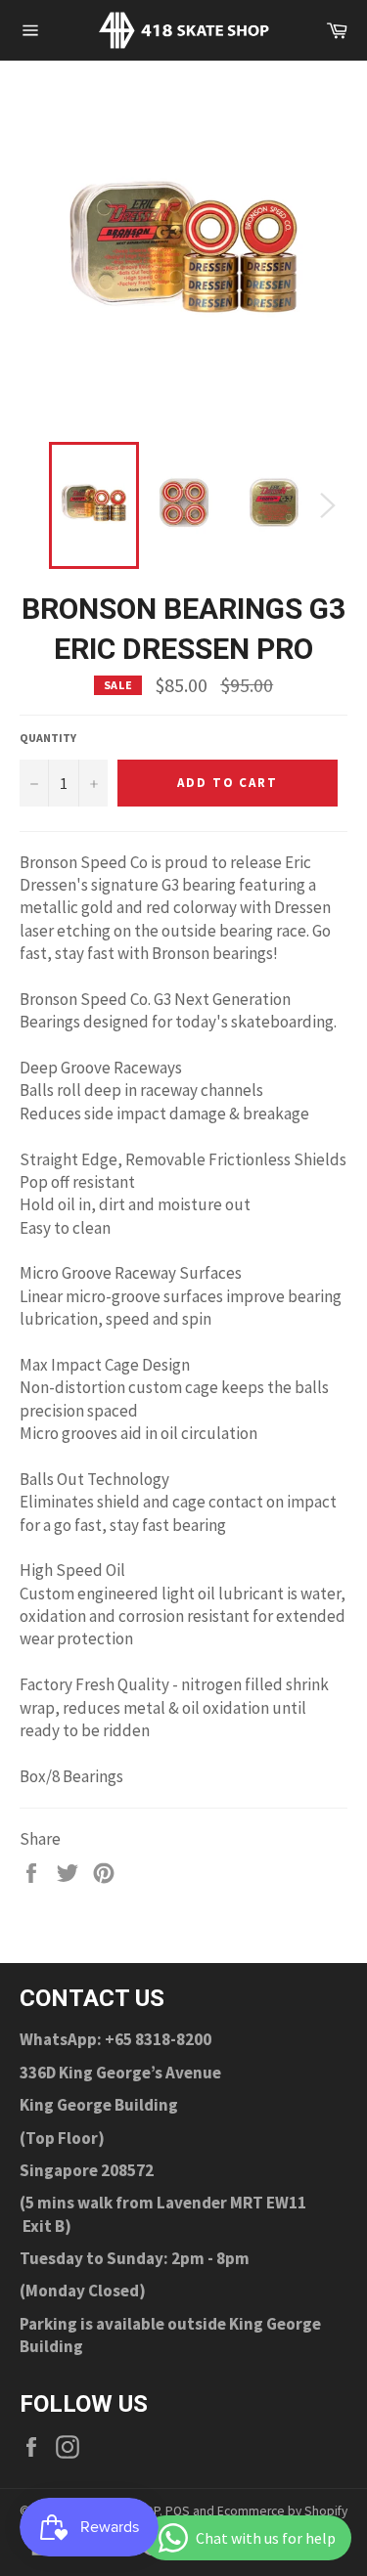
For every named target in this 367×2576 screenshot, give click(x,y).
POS (178, 2511)
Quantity (48, 738)
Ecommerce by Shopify (282, 2511)
